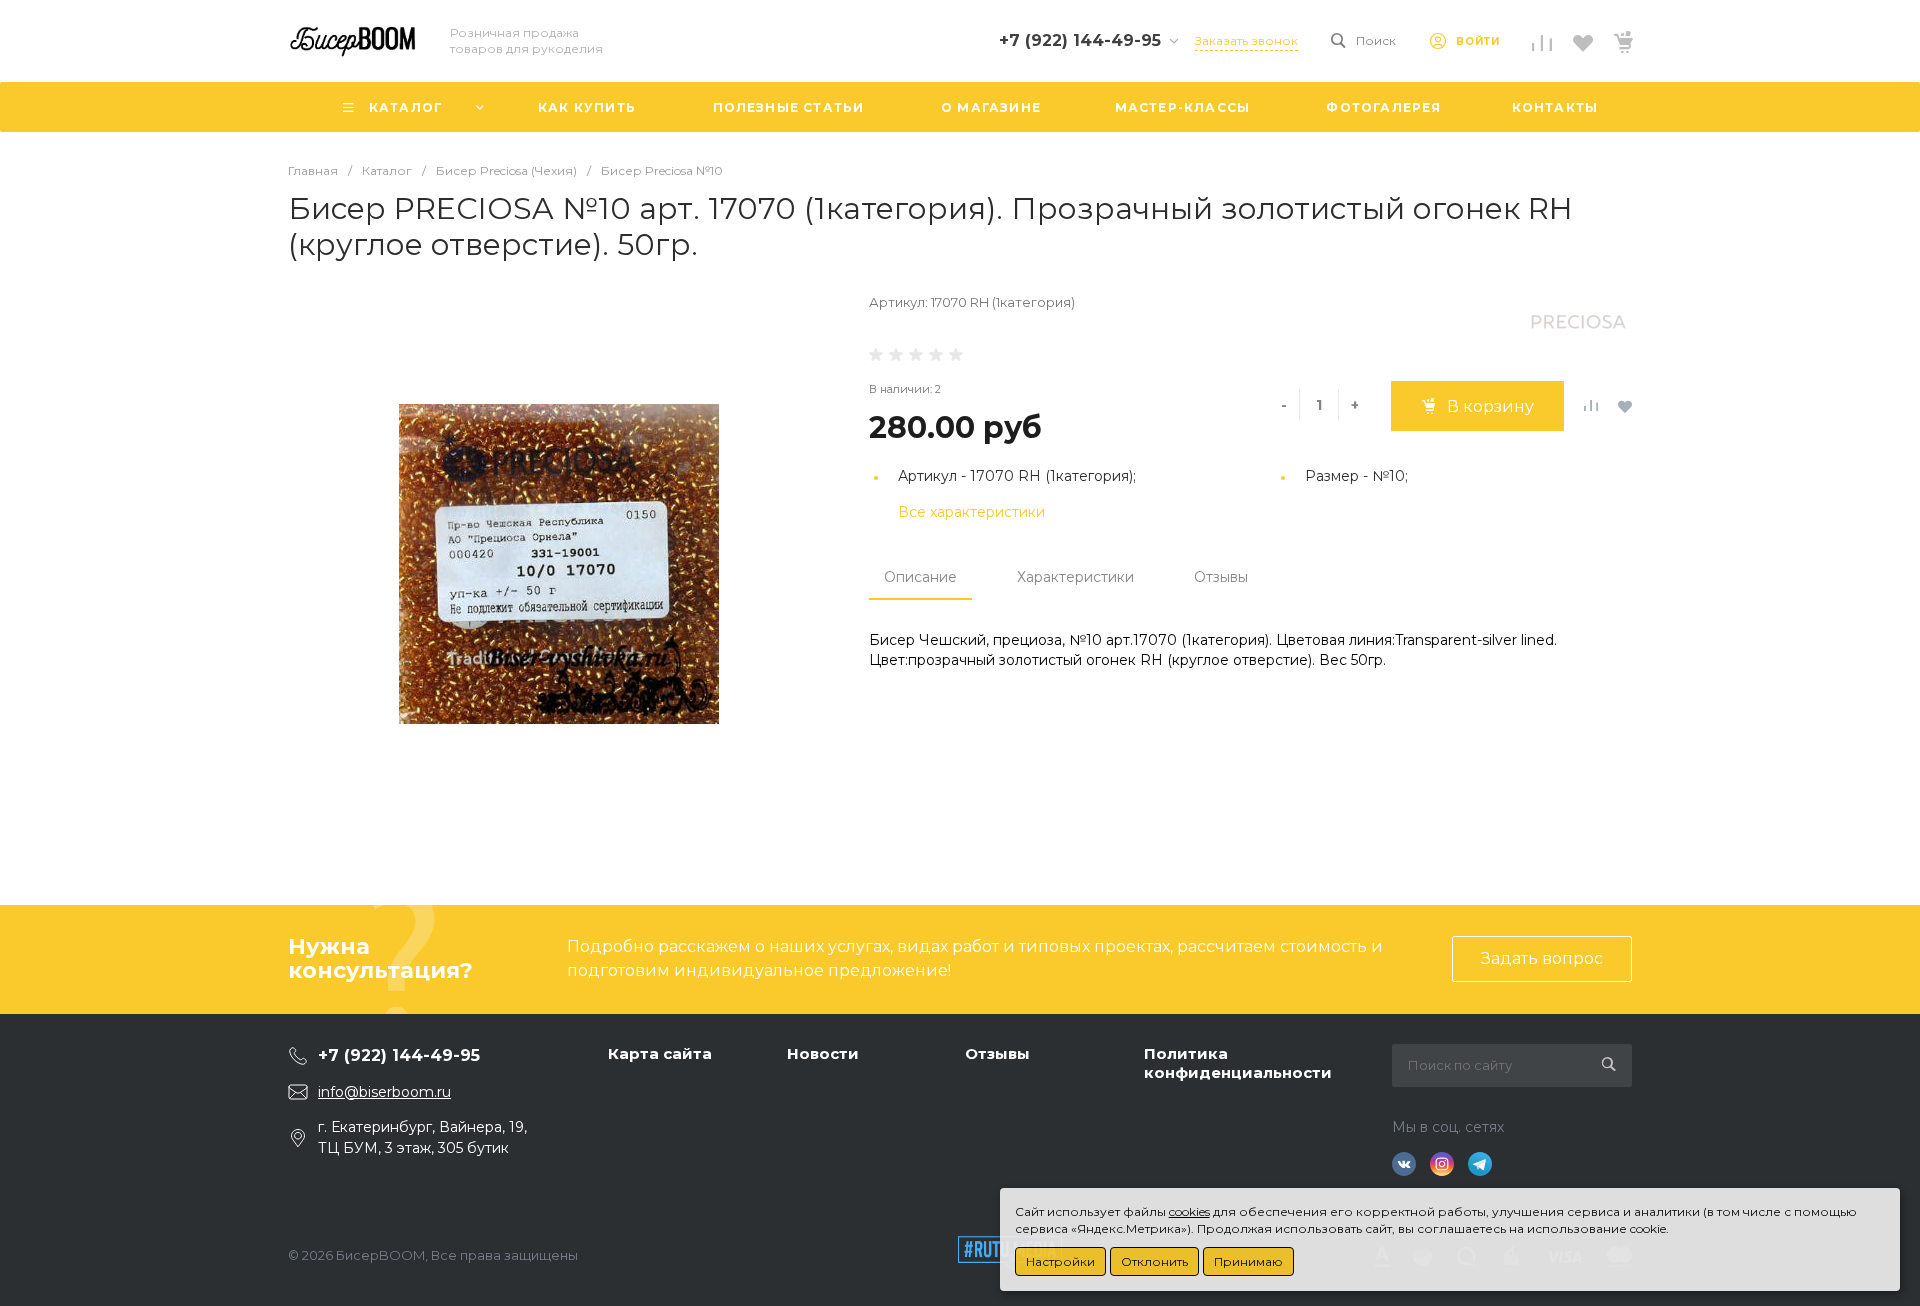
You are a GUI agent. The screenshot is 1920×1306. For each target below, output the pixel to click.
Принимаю (1248, 1261)
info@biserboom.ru (384, 1092)
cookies (1189, 1211)
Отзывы (1221, 577)
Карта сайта (660, 1053)
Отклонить (1154, 1261)
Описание (920, 577)
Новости (823, 1053)
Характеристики (1075, 577)
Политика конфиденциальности (1238, 1063)
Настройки (1060, 1261)
